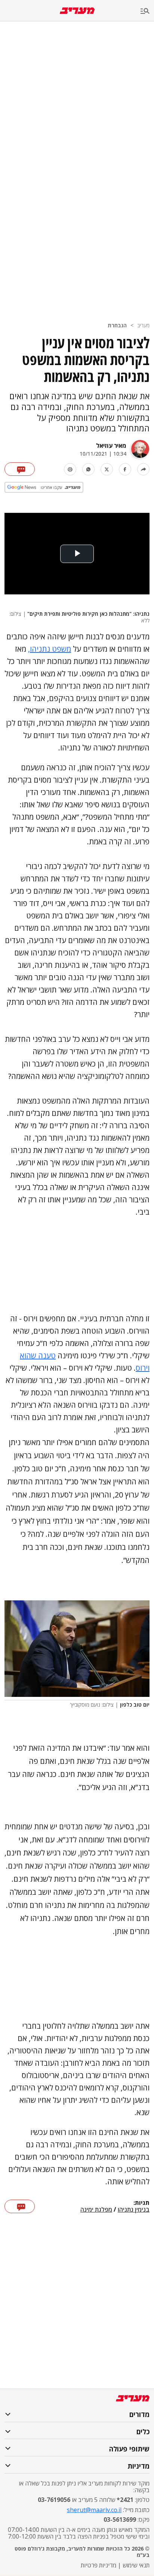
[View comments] (20, 469)
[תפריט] (147, 11)
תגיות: (141, 2203)
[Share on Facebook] (125, 469)
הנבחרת (117, 325)
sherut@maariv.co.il (94, 2510)
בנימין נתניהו (134, 2210)
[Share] (143, 469)
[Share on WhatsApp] (88, 469)
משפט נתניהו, (50, 649)
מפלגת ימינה (96, 2210)
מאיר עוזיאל (111, 446)
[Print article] (70, 469)
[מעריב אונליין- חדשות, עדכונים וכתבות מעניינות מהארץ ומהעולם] (77, 11)
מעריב (143, 325)
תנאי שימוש (136, 2565)
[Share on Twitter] (107, 469)
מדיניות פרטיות (98, 2565)
